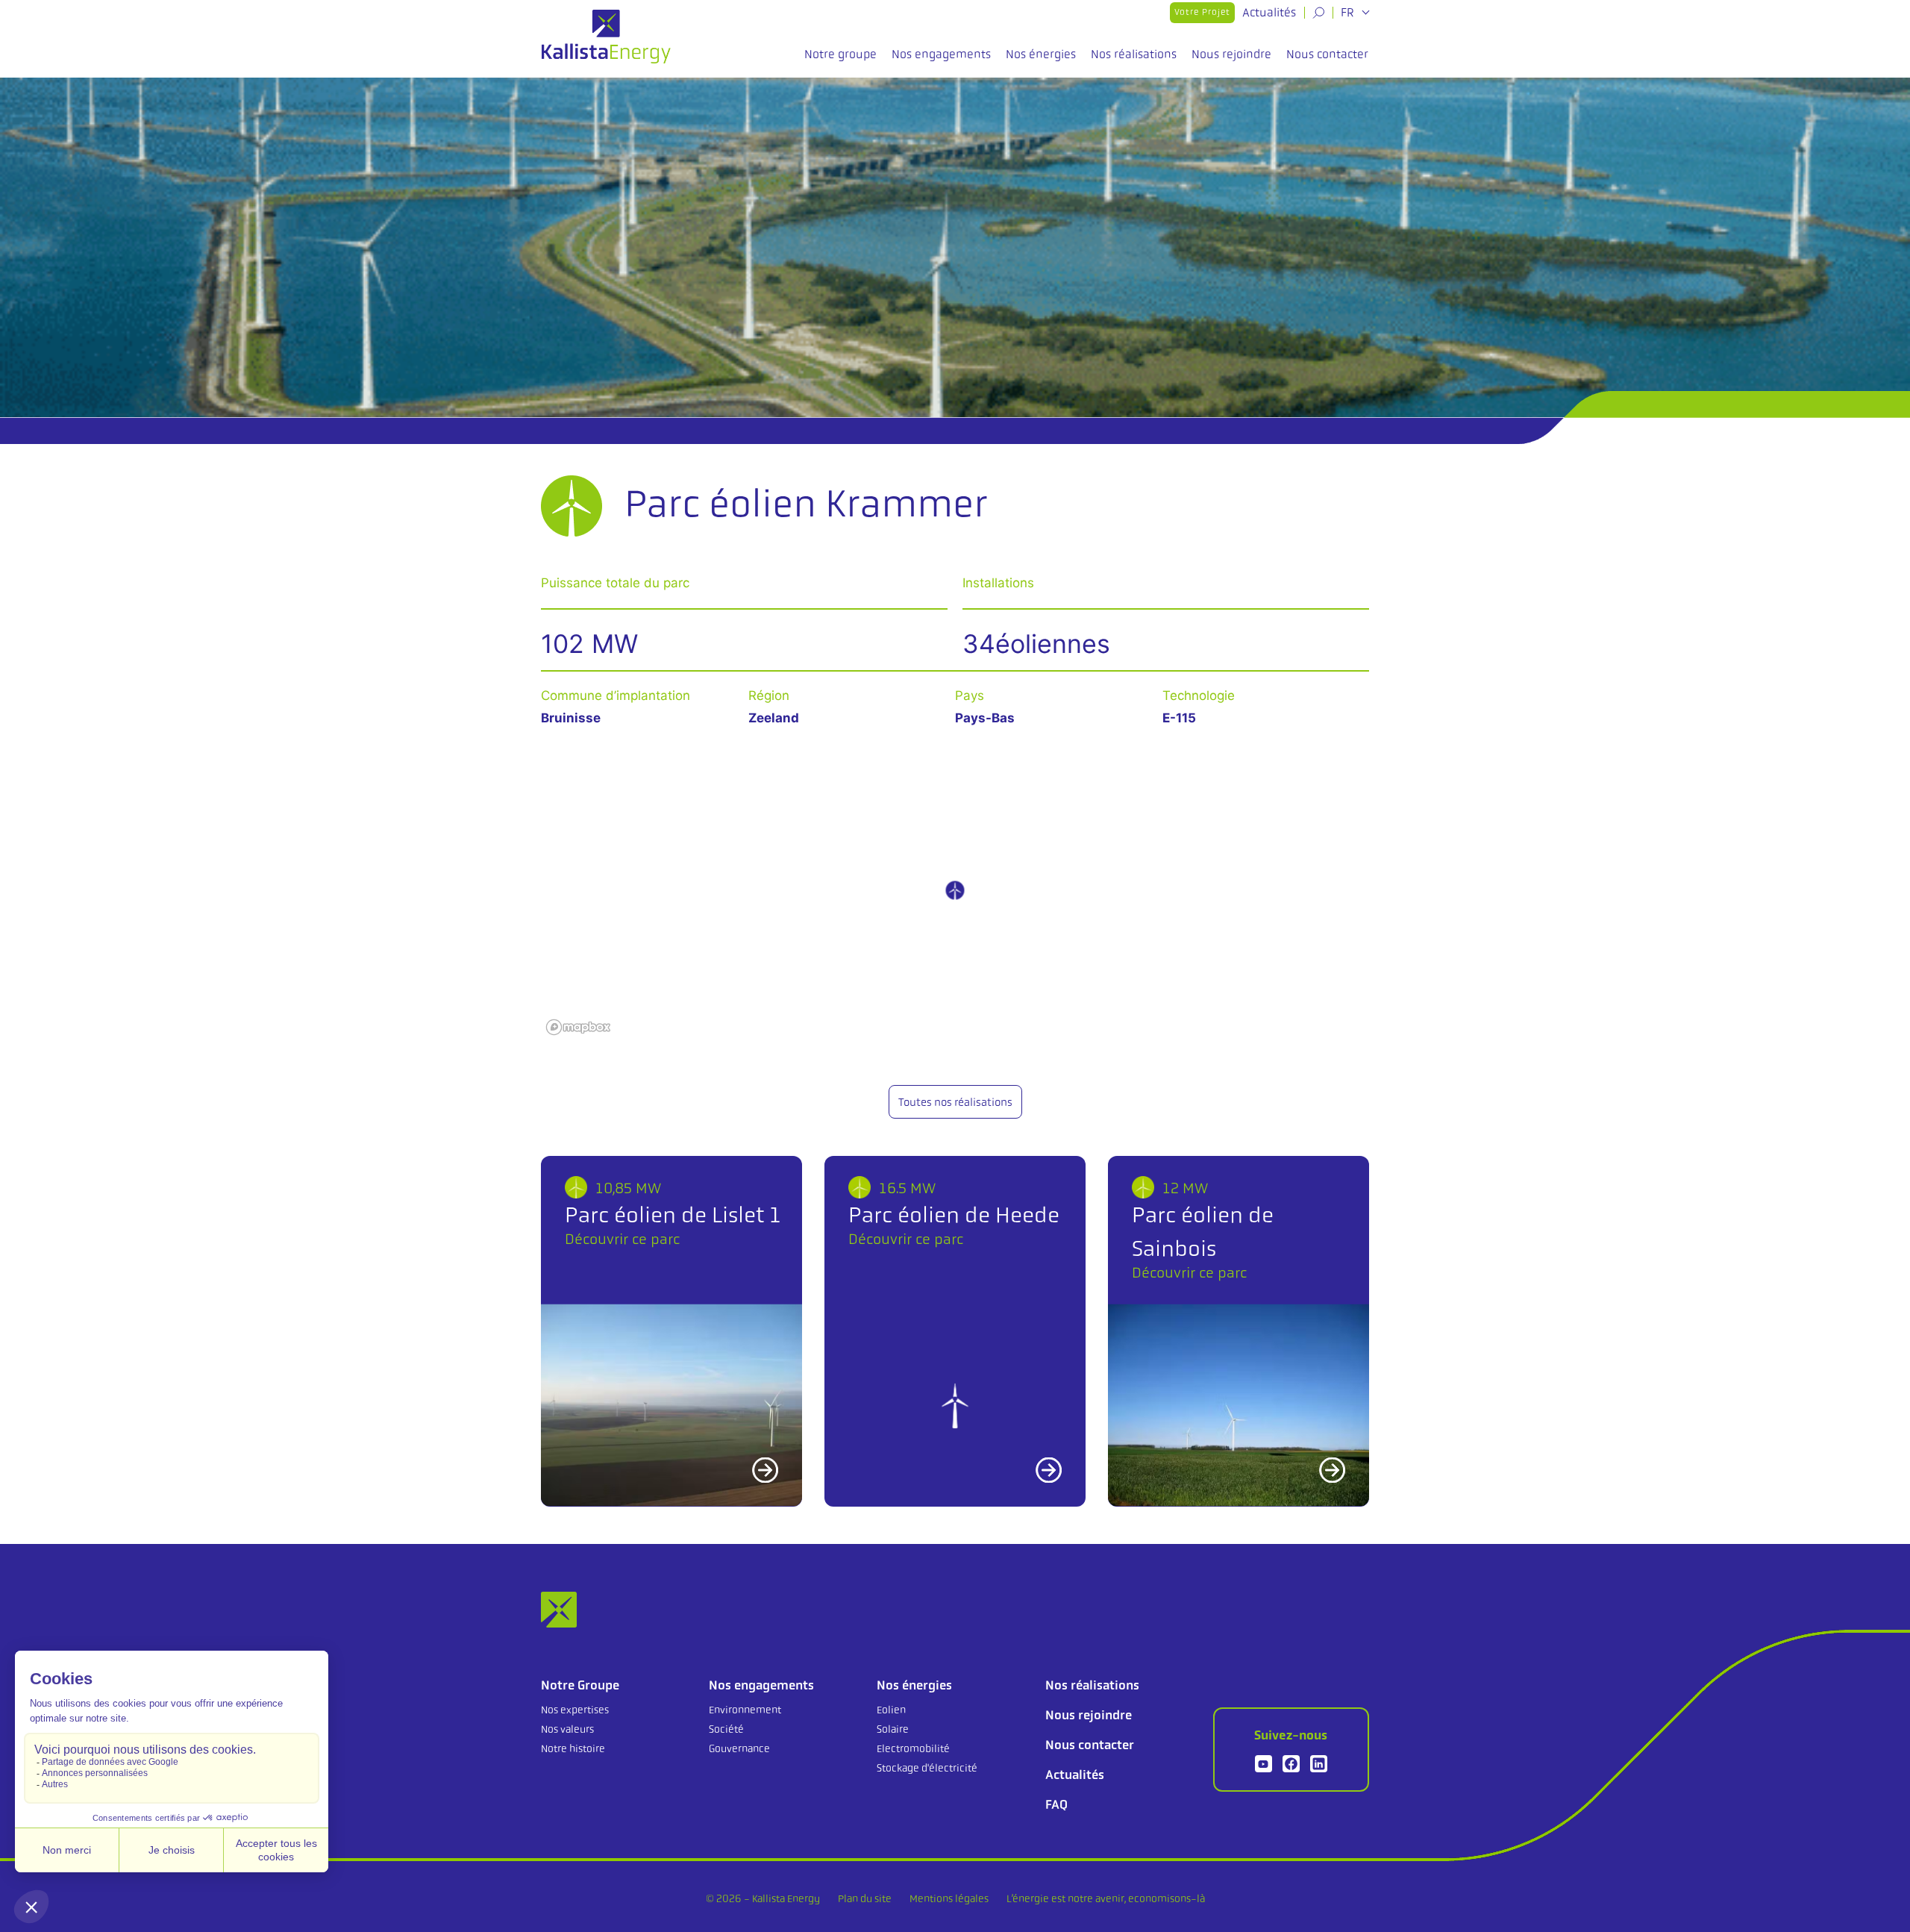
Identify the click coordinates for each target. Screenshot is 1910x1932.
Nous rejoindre (1231, 54)
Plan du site (865, 1898)
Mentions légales (949, 1898)
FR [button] (1349, 13)
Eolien (891, 1710)
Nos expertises (575, 1710)
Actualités (1269, 12)
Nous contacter (1327, 54)
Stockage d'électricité (927, 1768)
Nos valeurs (567, 1729)
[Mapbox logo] (578, 1027)
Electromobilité (913, 1748)
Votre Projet (1202, 12)
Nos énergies (1041, 54)
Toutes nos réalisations (955, 1102)
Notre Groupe (580, 1685)
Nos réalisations (1134, 54)
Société (726, 1729)
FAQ (1056, 1804)
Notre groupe (840, 54)
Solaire (893, 1729)
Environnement (745, 1710)
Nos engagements (941, 54)
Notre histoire (573, 1748)
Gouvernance (739, 1748)
